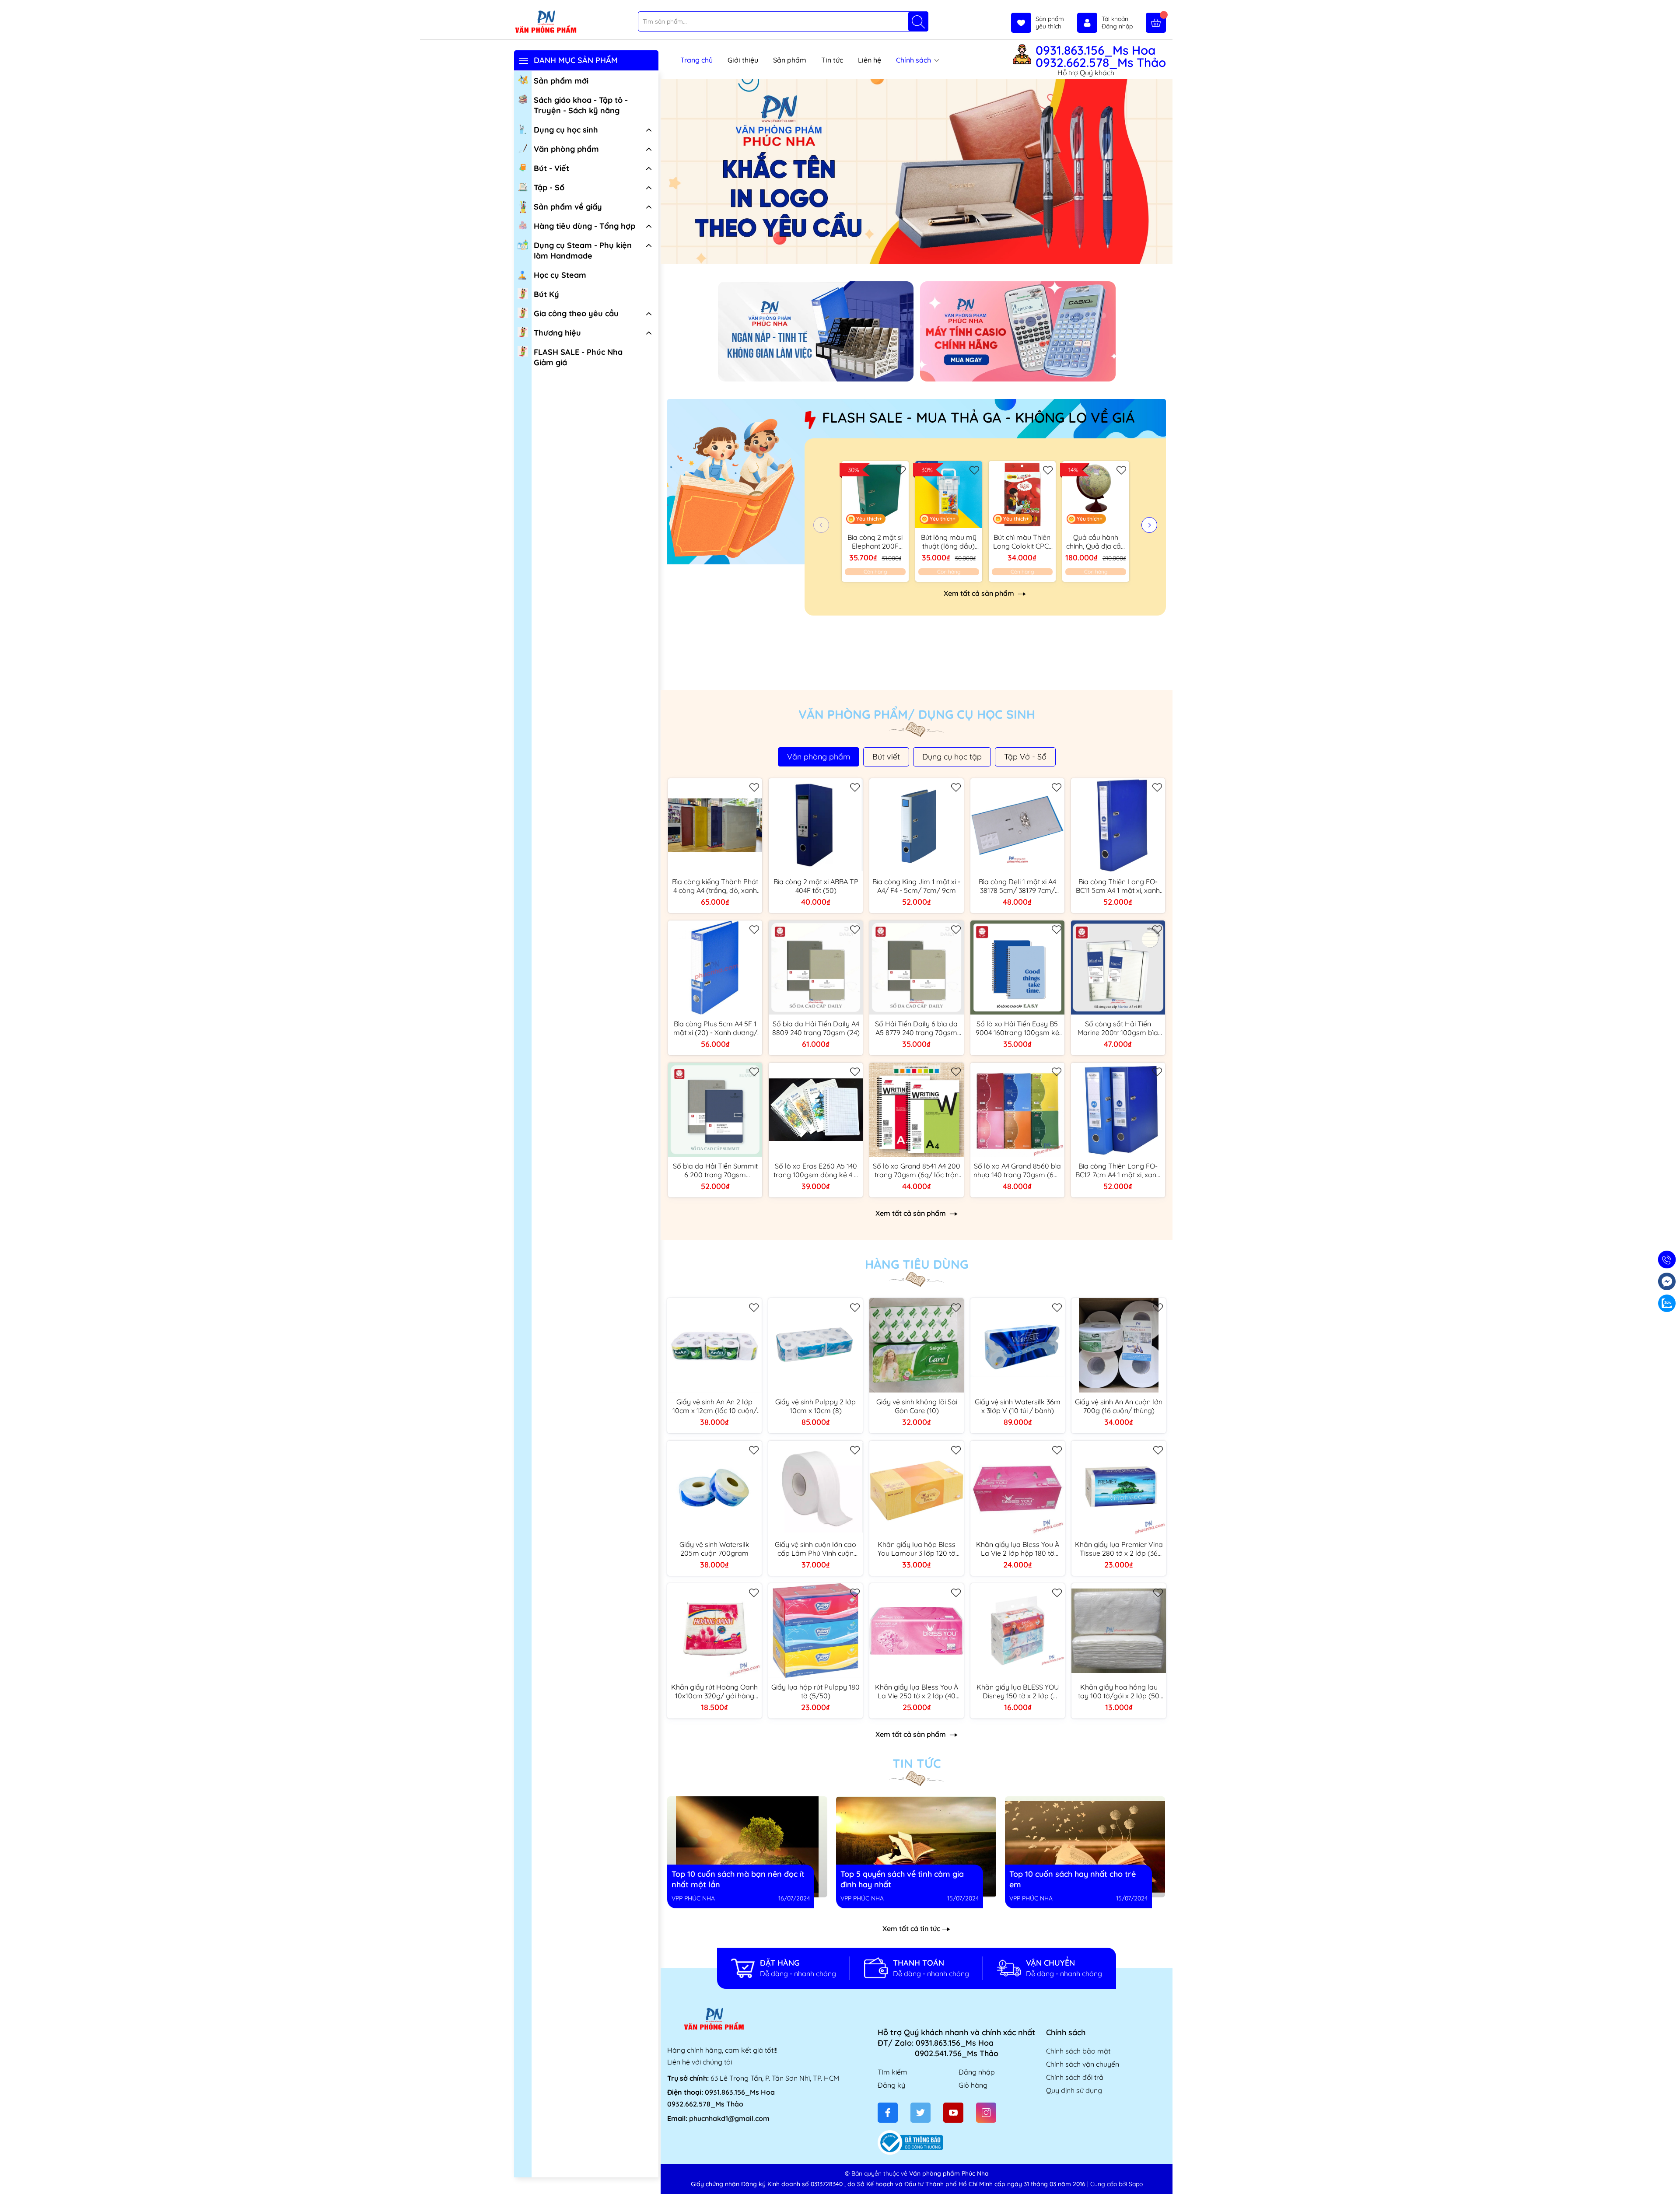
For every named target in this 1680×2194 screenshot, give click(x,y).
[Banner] (816, 331)
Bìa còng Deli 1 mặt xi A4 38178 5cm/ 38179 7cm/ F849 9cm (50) (1017, 886)
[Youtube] (953, 2113)
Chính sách (914, 60)
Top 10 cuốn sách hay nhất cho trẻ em (1058, 1801)
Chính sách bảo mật (1078, 2051)
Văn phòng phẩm (566, 149)
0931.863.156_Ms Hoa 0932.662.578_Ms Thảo (1101, 56)
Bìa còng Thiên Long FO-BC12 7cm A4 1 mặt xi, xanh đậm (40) (1118, 1170)
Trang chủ (696, 60)
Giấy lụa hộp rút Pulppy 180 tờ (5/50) (815, 1691)
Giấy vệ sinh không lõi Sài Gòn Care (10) (917, 1406)
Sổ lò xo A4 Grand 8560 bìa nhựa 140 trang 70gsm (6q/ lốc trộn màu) (1017, 1170)
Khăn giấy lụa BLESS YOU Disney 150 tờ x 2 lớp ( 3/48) (1018, 1691)
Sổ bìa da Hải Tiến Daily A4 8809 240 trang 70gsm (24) (816, 1028)
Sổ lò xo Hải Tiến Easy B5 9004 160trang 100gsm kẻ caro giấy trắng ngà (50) (1017, 1028)
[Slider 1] (917, 171)
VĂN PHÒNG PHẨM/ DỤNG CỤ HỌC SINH (917, 714)
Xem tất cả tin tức (911, 1928)
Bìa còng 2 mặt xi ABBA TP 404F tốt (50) (816, 886)
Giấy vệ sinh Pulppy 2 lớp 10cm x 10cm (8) (815, 1406)
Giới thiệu (743, 60)
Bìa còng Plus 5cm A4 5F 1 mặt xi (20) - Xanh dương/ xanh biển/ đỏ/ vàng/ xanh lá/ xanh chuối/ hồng (715, 1028)
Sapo (1136, 2184)
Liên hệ (870, 60)
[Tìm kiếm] (918, 21)
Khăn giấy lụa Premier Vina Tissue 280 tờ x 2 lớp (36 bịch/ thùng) (1119, 1549)
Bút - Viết (551, 168)
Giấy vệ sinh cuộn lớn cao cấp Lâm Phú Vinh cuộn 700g (815, 1549)
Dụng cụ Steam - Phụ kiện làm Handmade (583, 250)
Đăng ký (891, 2085)
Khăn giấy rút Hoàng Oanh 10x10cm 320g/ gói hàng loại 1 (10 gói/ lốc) (714, 1691)
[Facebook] (888, 2113)
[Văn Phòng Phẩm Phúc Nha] (546, 22)
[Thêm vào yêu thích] (901, 469)
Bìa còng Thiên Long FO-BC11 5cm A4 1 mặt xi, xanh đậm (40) (1118, 886)
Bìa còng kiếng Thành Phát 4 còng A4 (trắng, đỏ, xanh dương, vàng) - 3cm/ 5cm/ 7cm (715, 886)
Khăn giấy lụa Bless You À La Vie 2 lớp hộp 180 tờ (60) (1018, 1549)
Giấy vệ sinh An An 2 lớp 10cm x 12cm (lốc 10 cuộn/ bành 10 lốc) (715, 1406)
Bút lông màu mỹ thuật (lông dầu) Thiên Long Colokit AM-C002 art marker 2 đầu (949, 542)
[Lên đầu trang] (1670, 2173)
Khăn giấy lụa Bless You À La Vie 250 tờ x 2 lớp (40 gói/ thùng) (917, 1691)
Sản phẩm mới (561, 81)
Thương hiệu (557, 333)
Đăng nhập (977, 2072)
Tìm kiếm (892, 2072)
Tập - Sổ (549, 187)
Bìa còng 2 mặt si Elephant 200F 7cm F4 (875, 542)
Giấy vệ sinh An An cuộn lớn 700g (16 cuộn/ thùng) (1119, 1406)
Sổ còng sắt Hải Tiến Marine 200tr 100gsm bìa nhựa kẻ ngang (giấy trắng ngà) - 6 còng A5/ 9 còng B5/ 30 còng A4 (1118, 1028)
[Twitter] (920, 2113)
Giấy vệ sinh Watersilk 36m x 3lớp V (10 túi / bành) (1018, 1406)
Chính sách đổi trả (1075, 2077)
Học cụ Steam (560, 275)
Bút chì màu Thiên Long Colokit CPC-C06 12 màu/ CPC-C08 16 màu (1022, 542)
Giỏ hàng (973, 2085)
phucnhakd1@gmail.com (729, 2118)
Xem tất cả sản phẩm (980, 593)
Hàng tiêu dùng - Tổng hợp (584, 226)
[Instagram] (986, 2113)
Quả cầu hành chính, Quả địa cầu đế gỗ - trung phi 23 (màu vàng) (1095, 542)
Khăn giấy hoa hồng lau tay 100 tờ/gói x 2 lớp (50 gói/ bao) (1119, 1691)
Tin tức (832, 60)
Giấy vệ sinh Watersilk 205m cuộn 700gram (714, 1549)
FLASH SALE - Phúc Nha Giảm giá (578, 357)
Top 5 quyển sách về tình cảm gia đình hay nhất (903, 1801)
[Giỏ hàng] (1156, 23)
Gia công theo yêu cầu (576, 313)
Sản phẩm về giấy (568, 207)
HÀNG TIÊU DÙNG (917, 1264)
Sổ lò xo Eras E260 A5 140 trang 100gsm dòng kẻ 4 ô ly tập (816, 1170)
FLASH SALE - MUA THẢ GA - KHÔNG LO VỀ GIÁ (978, 417)
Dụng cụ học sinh (566, 130)
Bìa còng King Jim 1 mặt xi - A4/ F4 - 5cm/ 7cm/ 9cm (916, 886)
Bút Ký (546, 294)
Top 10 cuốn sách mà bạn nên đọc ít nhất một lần (736, 1801)
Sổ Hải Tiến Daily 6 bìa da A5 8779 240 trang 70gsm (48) (916, 1028)
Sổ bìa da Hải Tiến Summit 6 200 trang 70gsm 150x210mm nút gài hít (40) (715, 1170)
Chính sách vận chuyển (1083, 2064)
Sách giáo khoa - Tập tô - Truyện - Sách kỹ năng (581, 105)
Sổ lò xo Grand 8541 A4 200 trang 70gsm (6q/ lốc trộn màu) (917, 1170)
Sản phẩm (790, 60)
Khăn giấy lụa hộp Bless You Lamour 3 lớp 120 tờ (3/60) (917, 1549)
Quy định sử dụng (1074, 2090)
